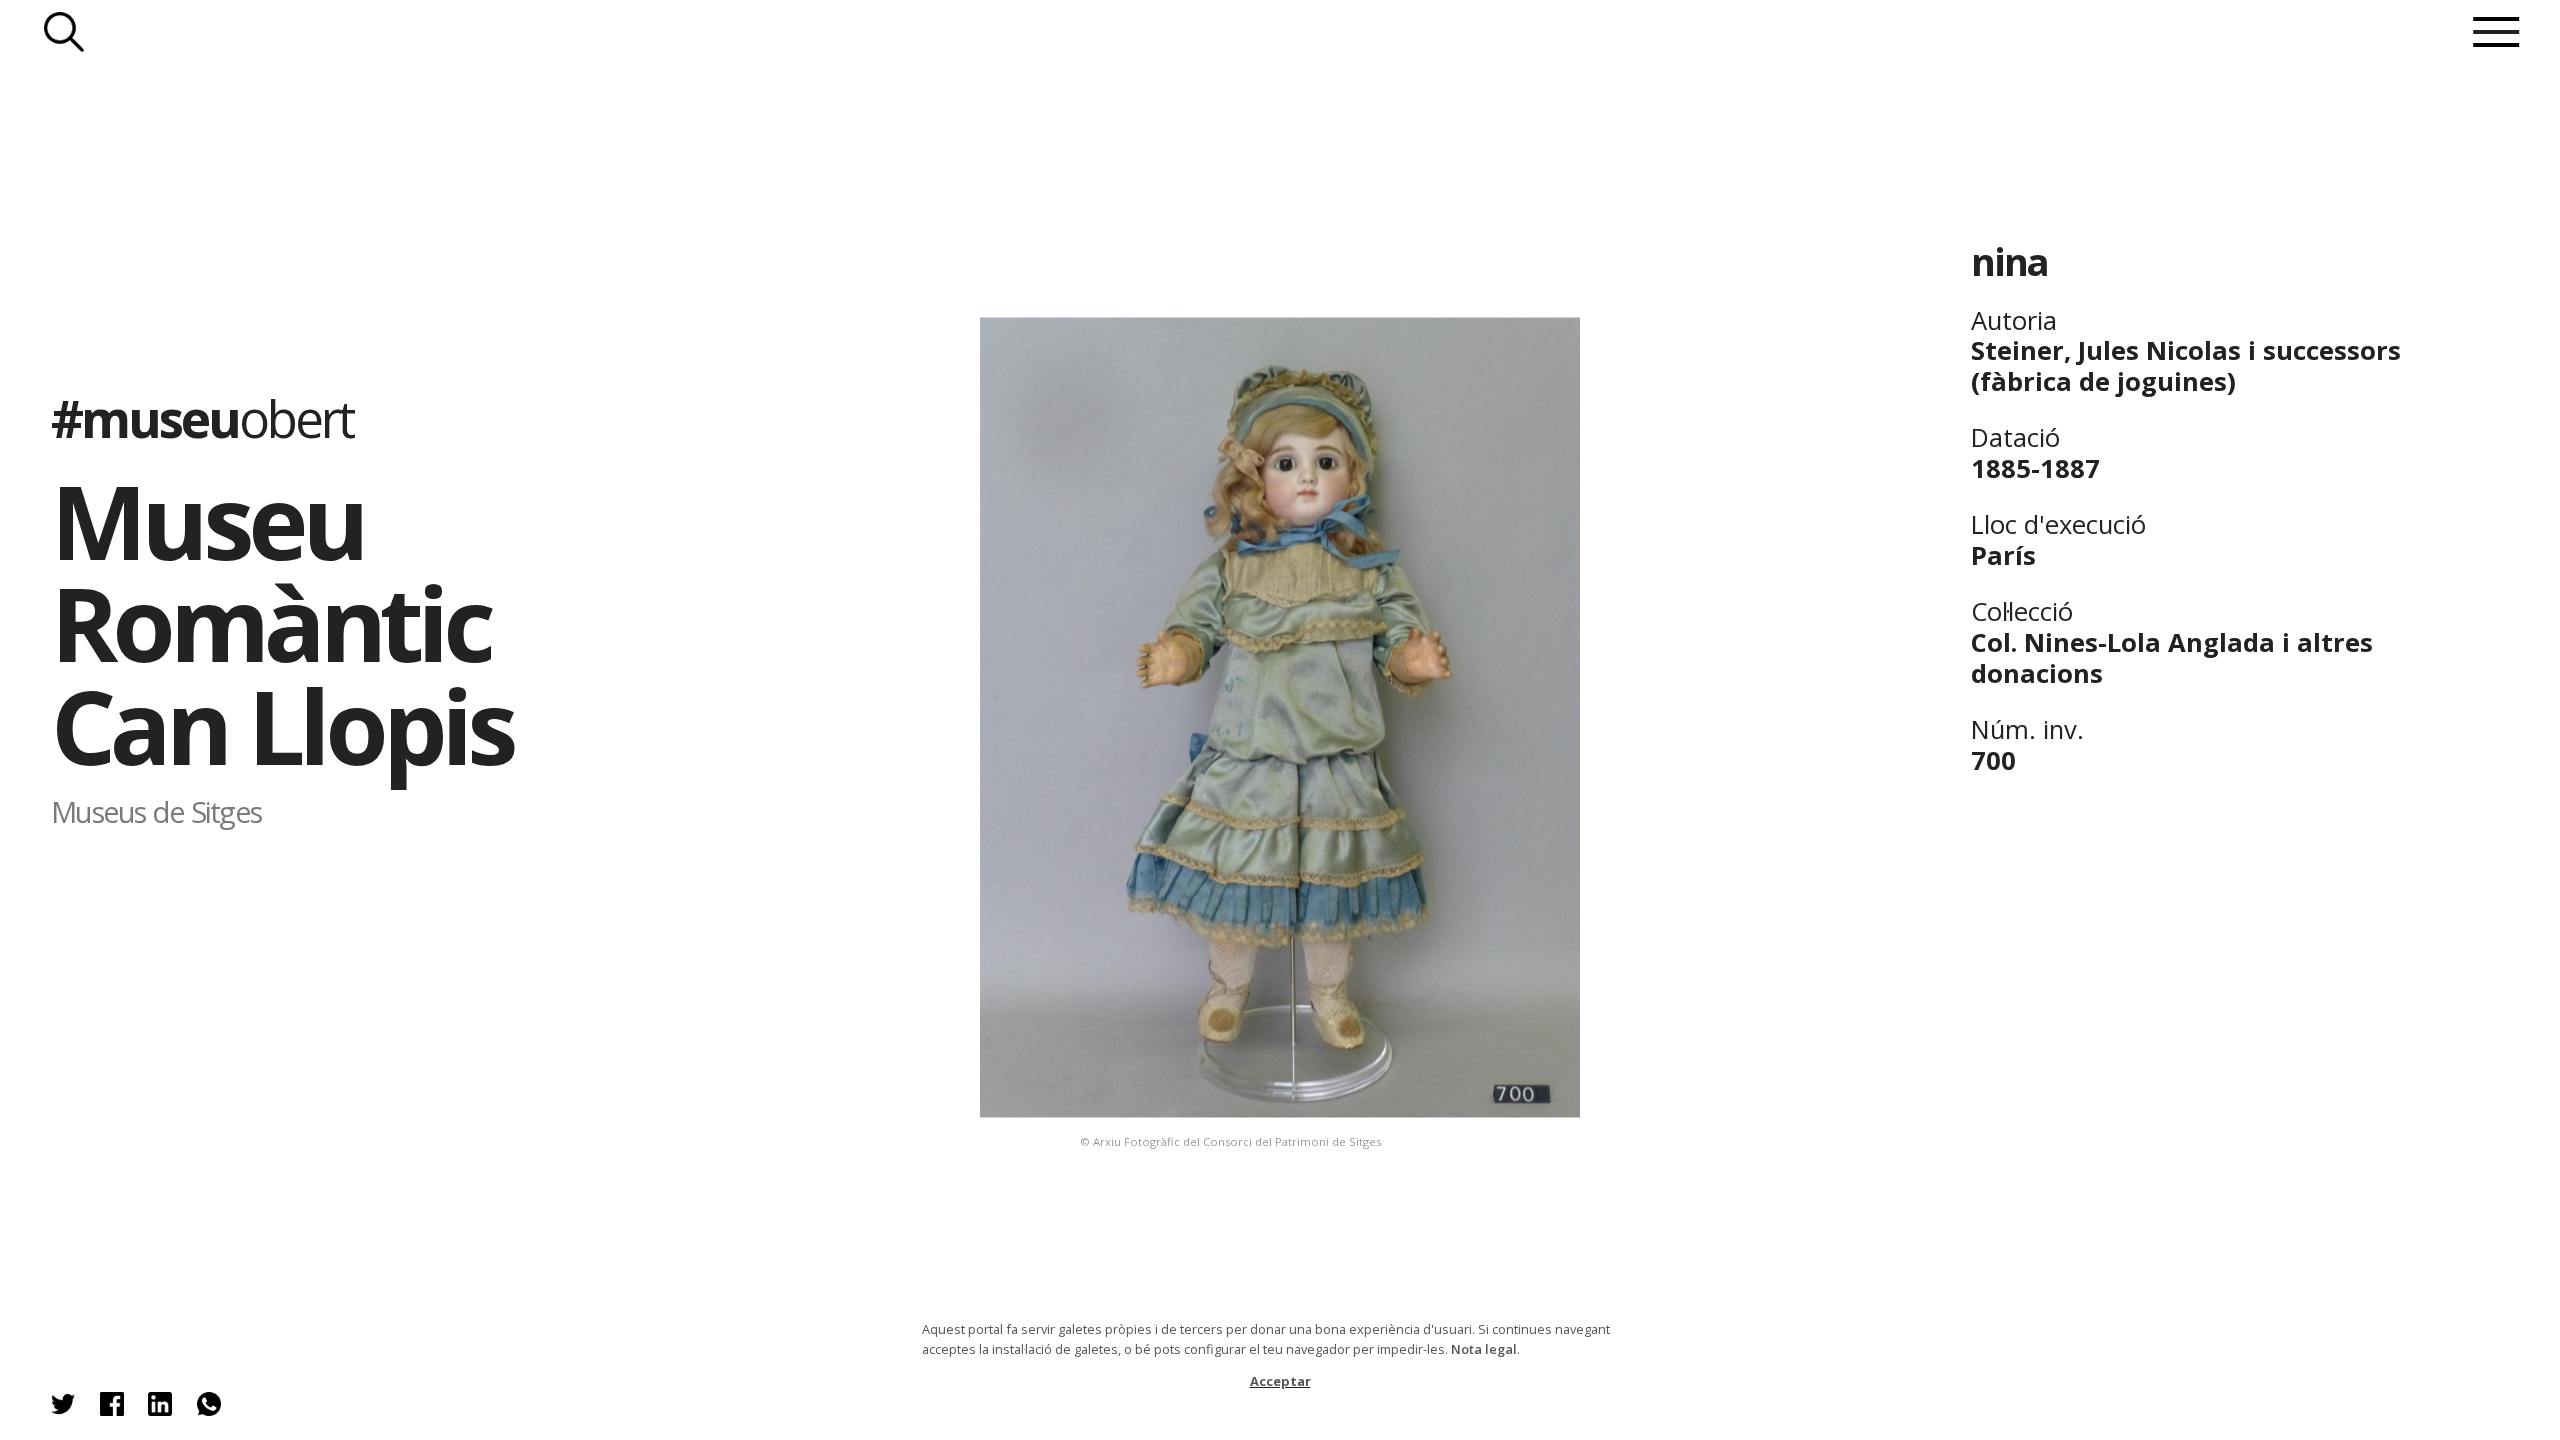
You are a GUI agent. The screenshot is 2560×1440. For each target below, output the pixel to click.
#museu (202, 418)
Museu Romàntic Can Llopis (281, 623)
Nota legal (1484, 1349)
